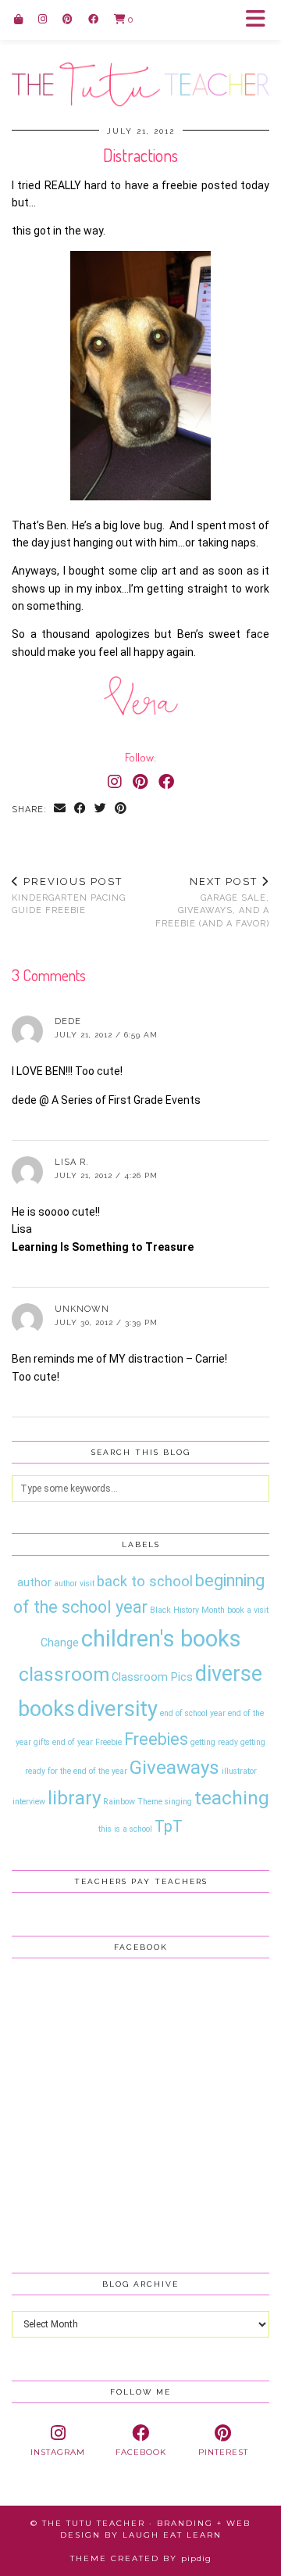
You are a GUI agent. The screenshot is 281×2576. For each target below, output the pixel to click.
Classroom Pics (152, 1677)
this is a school (125, 1829)
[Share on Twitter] (101, 810)
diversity (117, 1709)
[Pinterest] (68, 19)
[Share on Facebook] (80, 810)
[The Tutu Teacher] (140, 53)
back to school (145, 1582)
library (74, 1798)
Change (60, 1643)
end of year (73, 1742)
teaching (232, 1798)
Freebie (108, 1742)
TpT (169, 1826)
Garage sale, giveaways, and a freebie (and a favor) (212, 902)
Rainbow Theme (133, 1802)
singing (178, 1802)
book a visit (248, 1610)
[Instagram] (43, 19)
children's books (161, 1639)
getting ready (214, 1742)
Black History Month (187, 1610)
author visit (74, 1584)
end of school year (193, 1713)
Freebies (156, 1739)
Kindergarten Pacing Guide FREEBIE (69, 896)
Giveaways (174, 1767)
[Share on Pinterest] (121, 810)
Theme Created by (141, 2558)
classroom (64, 1674)
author (34, 1582)
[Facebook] (93, 19)
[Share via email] (60, 810)
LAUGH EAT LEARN (172, 2535)
